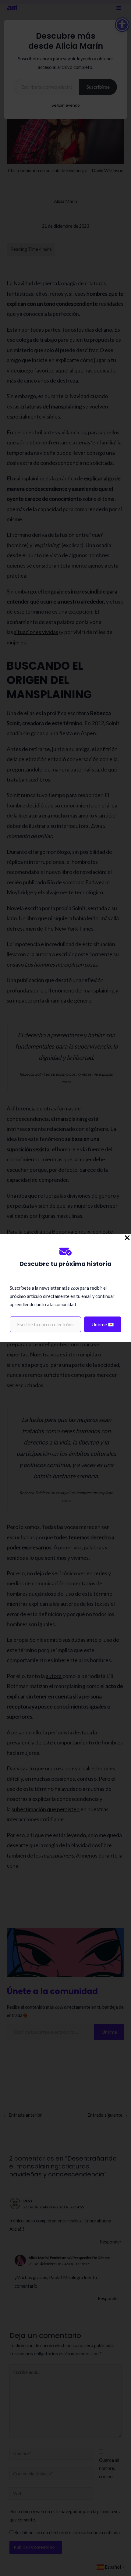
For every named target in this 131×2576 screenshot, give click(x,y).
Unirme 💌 (103, 1324)
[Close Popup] (127, 1238)
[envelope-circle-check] (65, 1251)
